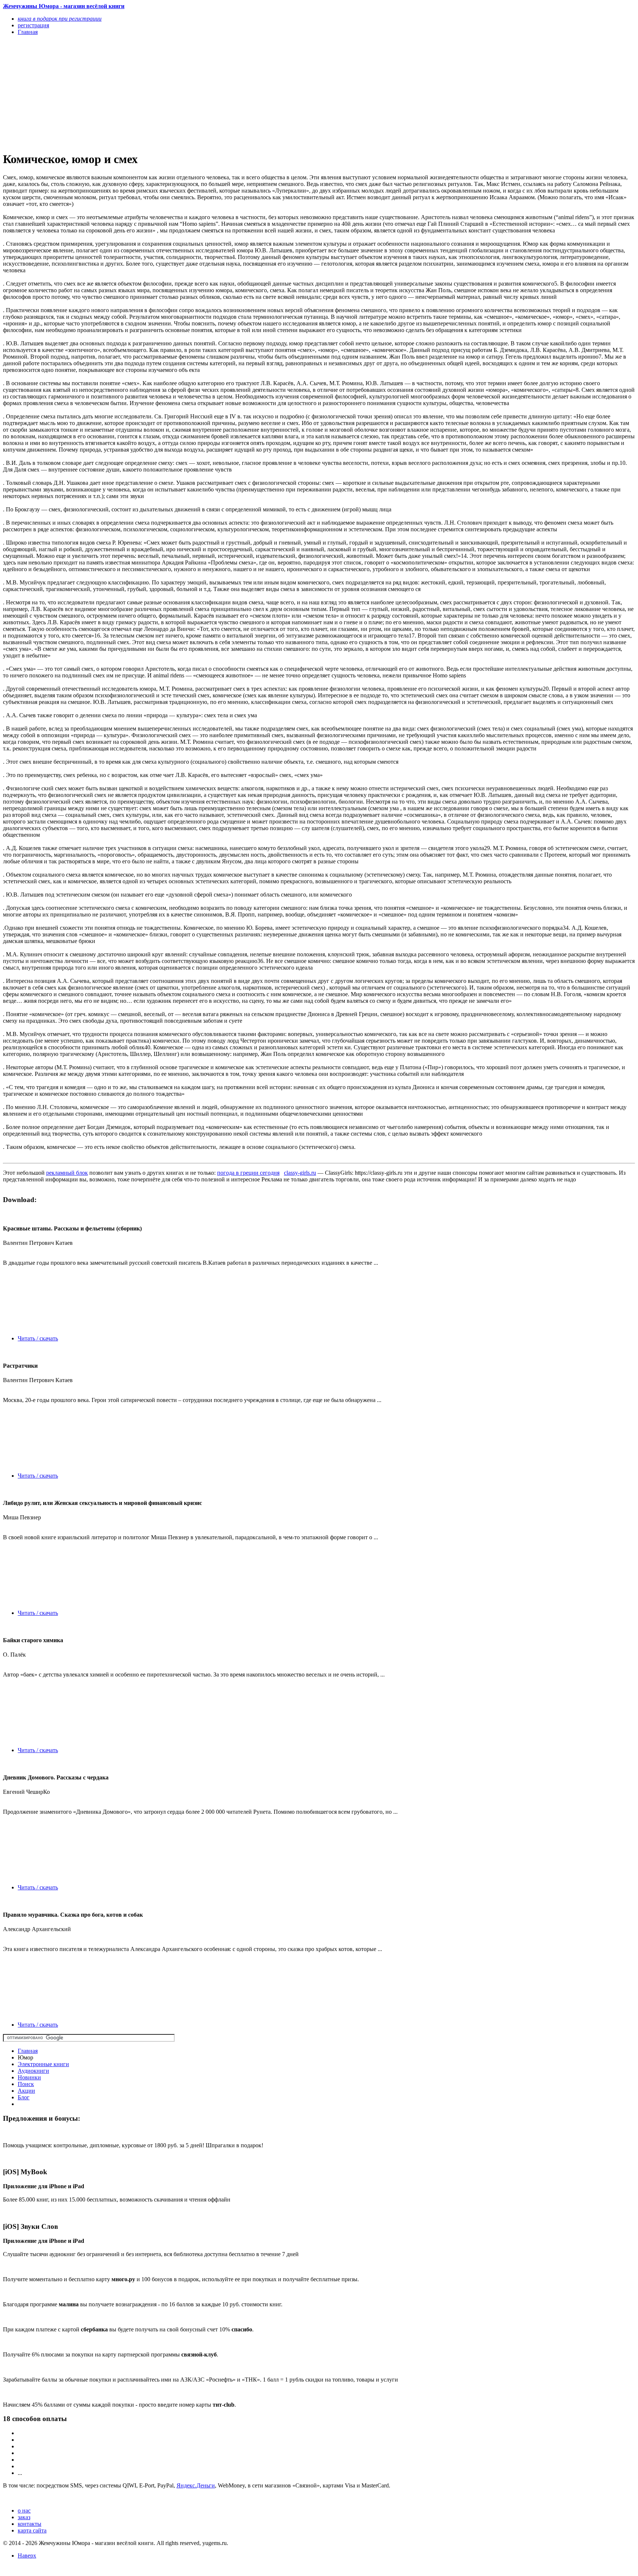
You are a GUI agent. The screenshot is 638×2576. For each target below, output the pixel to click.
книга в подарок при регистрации (60, 19)
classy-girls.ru (300, 1173)
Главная (28, 2051)
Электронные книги (43, 2064)
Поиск (26, 2084)
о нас (24, 2511)
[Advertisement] (224, 93)
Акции (26, 2091)
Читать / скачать (38, 1338)
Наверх (27, 2556)
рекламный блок (67, 1173)
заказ (24, 2517)
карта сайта (32, 2530)
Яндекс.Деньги (196, 2485)
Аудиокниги (33, 2071)
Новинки (29, 2077)
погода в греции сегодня (248, 1173)
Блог (24, 2097)
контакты (30, 2524)
